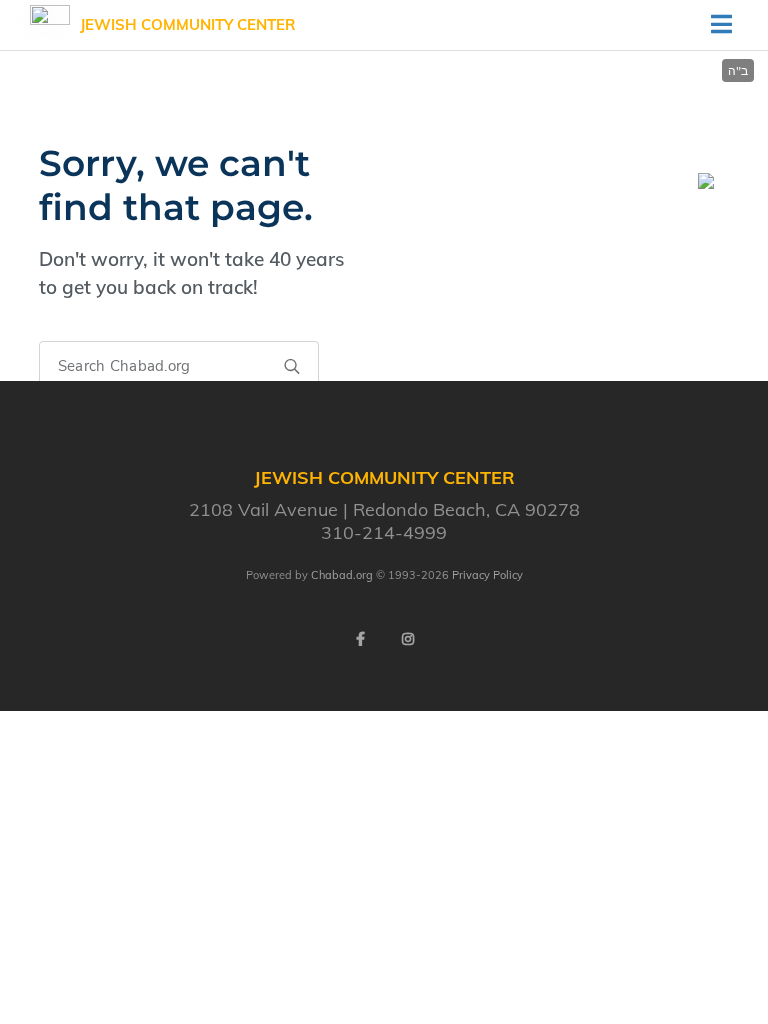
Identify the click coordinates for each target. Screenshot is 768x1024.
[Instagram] (408, 639)
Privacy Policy (487, 575)
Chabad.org (342, 575)
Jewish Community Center (188, 24)
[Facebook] (360, 639)
